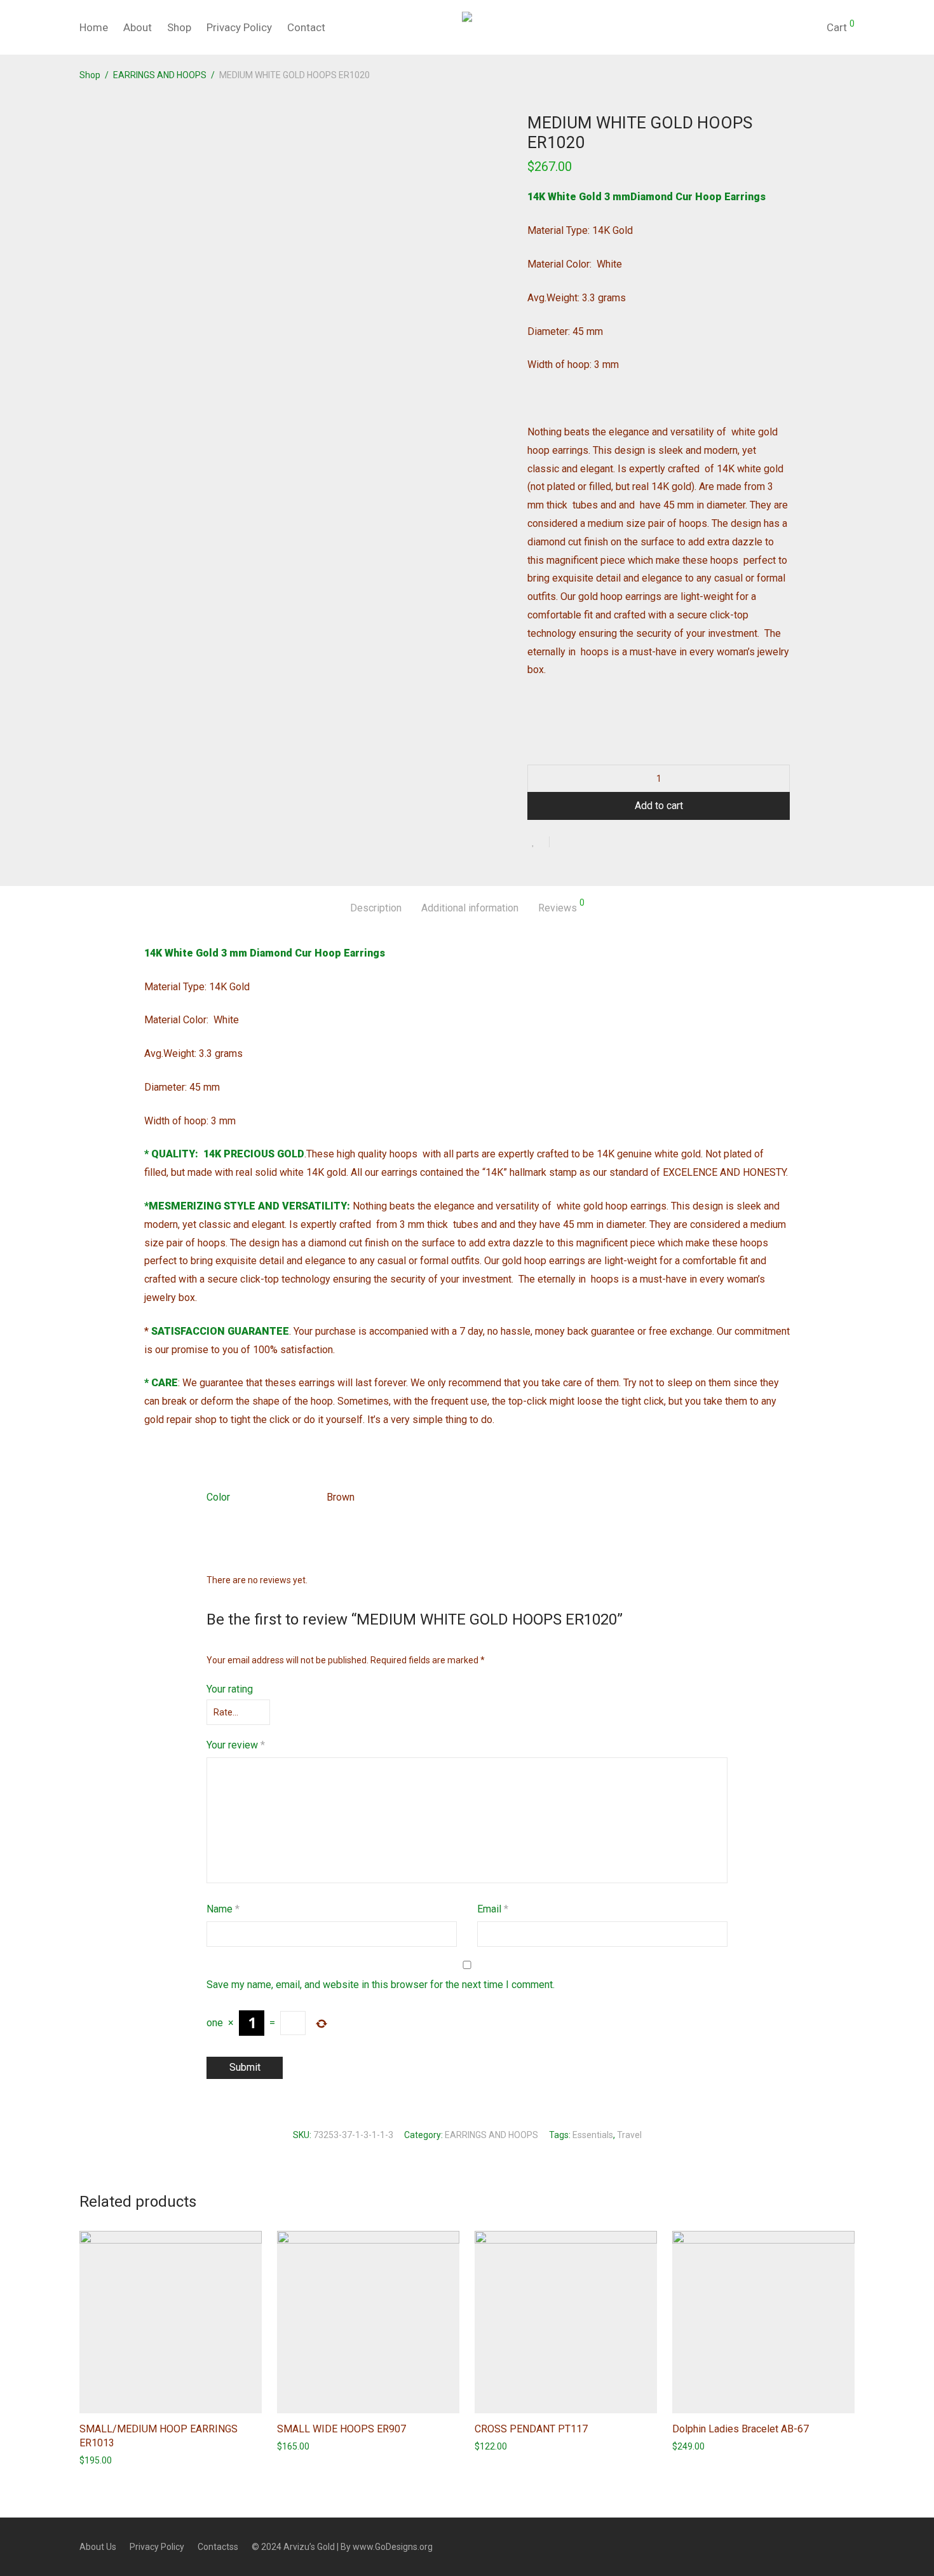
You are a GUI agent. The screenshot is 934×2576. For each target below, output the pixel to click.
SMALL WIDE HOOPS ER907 (342, 2429)
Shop (179, 27)
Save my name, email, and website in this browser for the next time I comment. (381, 1985)
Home (94, 27)
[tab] (376, 909)
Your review (236, 1745)
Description (376, 908)
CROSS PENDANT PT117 (531, 2429)
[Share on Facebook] (564, 843)
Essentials (593, 2135)
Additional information (470, 908)
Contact (306, 27)
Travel (629, 2135)
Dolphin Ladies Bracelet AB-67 (741, 2429)
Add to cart (659, 806)
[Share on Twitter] (582, 843)
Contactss (218, 2547)
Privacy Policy (239, 27)
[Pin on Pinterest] (600, 843)
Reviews (561, 906)
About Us (98, 2547)
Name (223, 1909)
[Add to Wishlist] (538, 842)
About (138, 27)
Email (493, 1909)
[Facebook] (829, 2546)
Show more (96, 2460)
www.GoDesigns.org (393, 2547)
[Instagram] (850, 2546)
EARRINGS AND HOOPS (160, 75)
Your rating (230, 1689)
